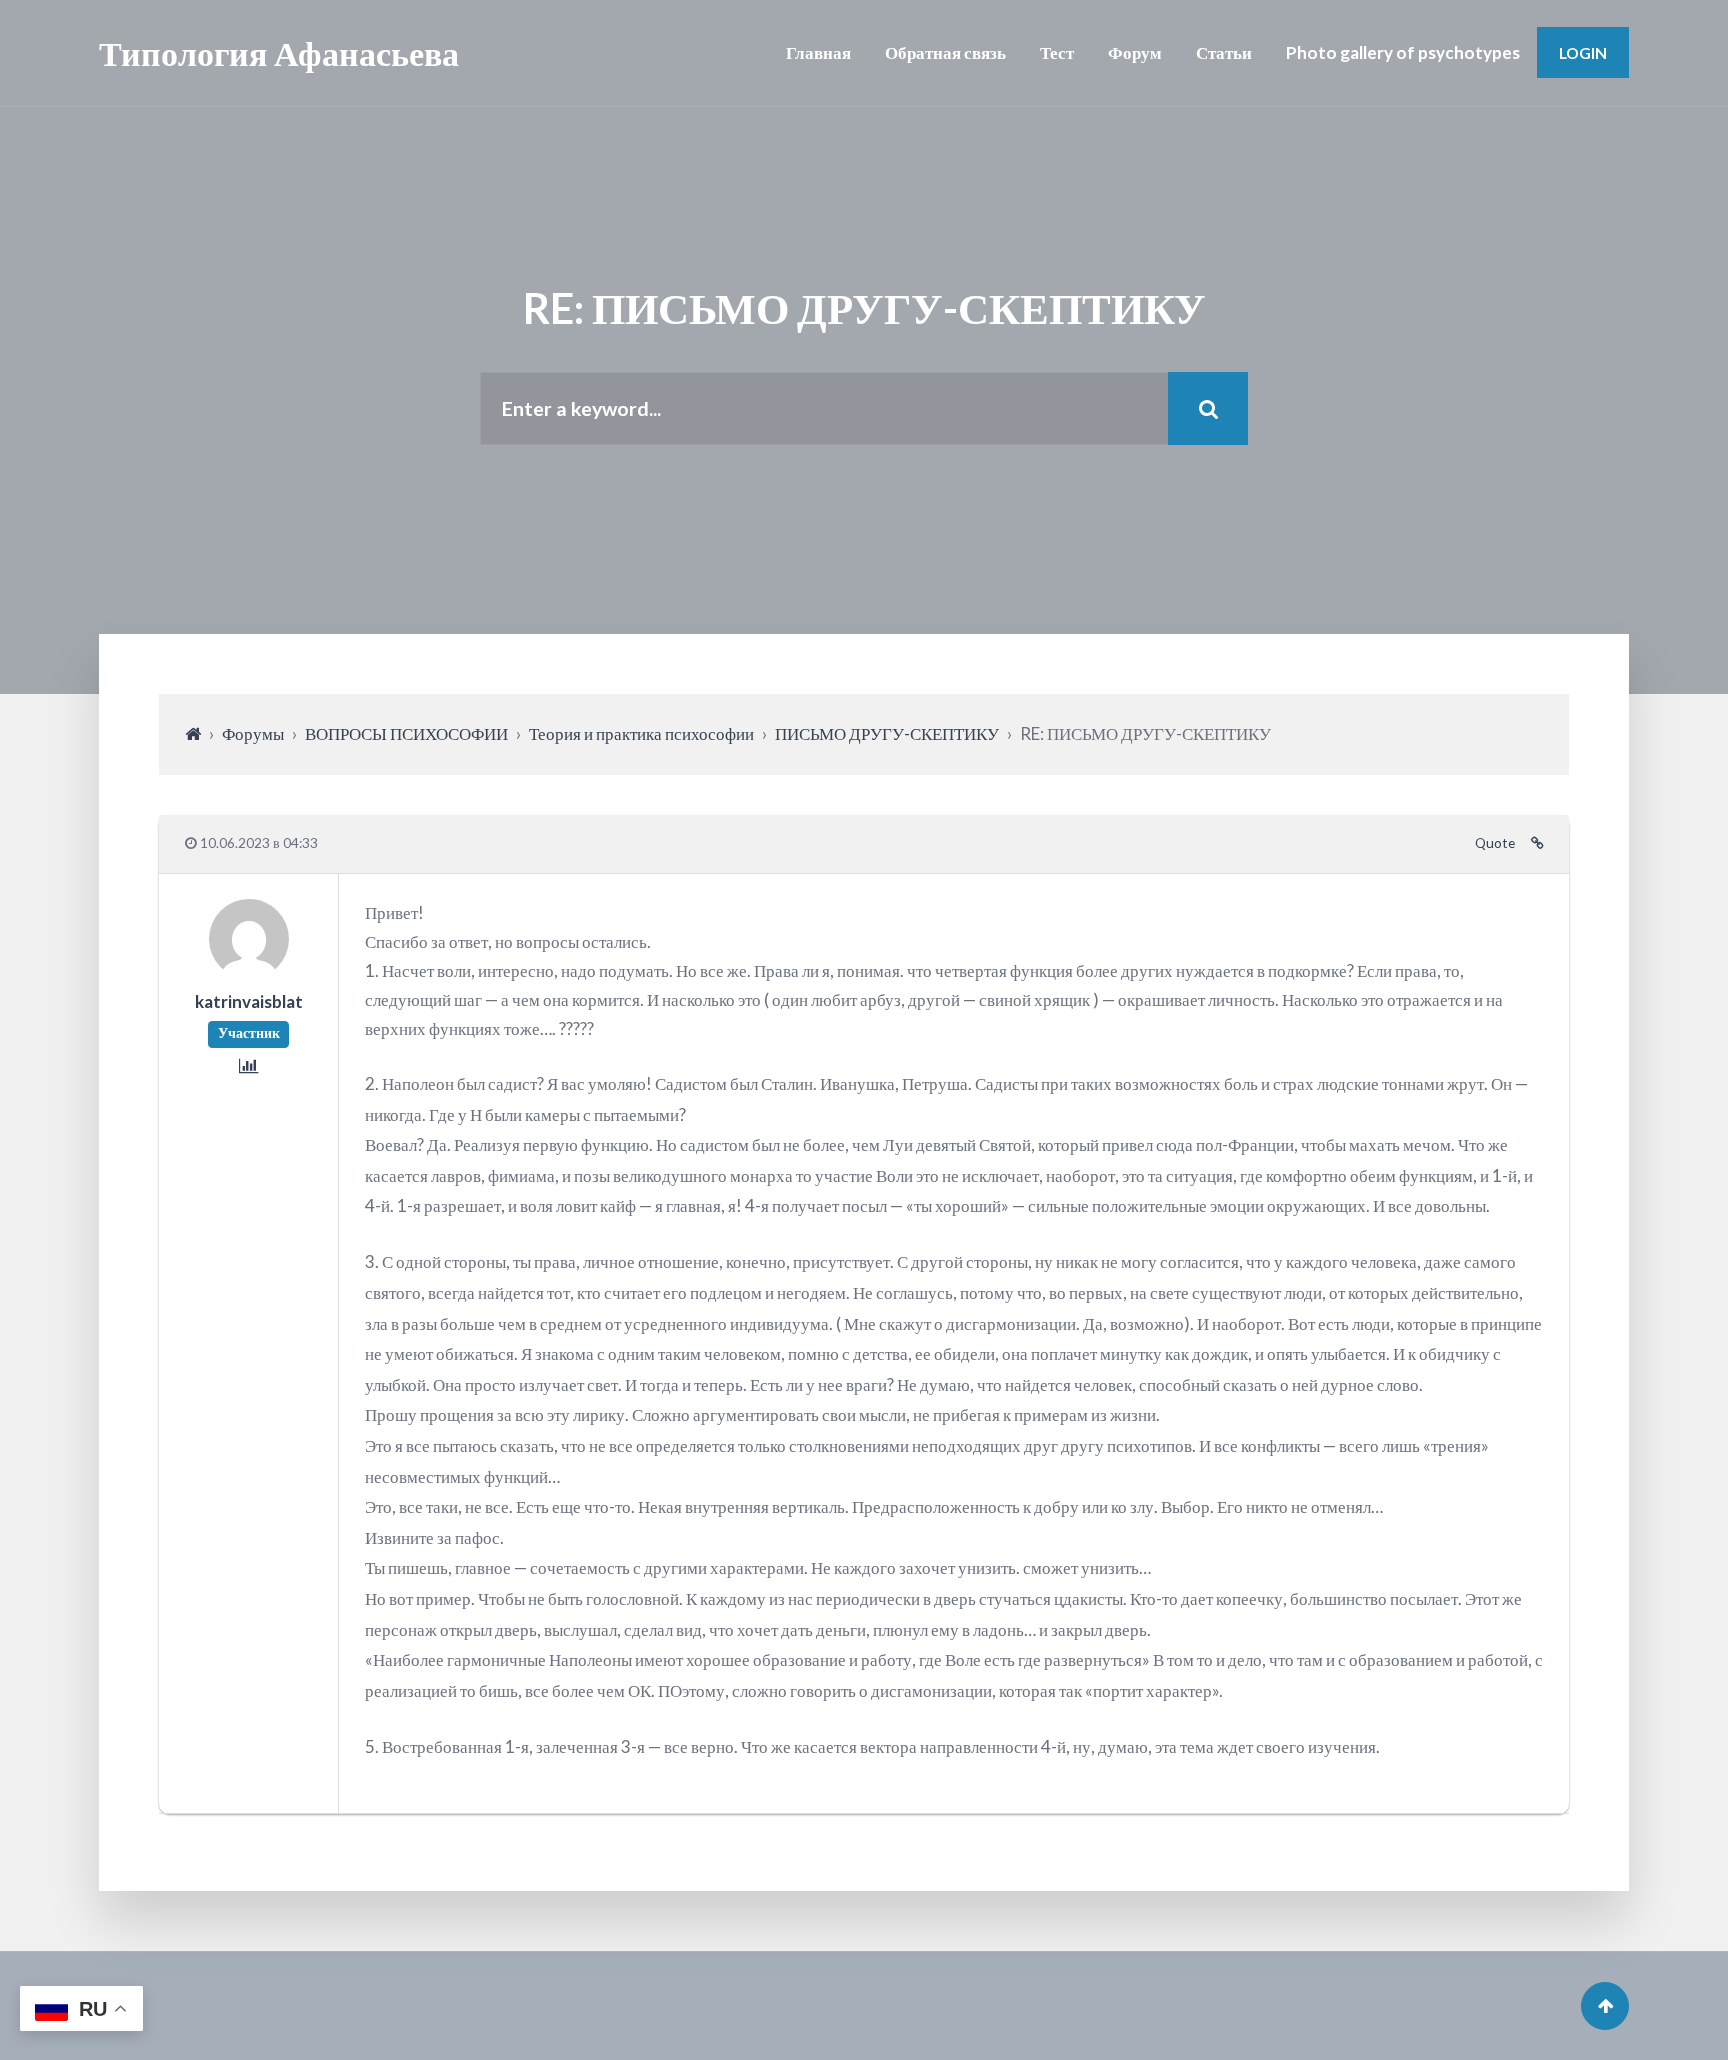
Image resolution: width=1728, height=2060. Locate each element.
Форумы (253, 733)
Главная (818, 52)
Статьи (1224, 52)
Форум (1135, 52)
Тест (1057, 52)
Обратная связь (945, 52)
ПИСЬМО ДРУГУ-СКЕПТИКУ (887, 733)
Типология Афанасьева (279, 52)
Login (1583, 52)
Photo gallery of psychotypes (1403, 52)
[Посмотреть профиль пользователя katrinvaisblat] (249, 972)
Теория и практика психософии (641, 733)
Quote (1495, 843)
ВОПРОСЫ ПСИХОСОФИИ (406, 733)
